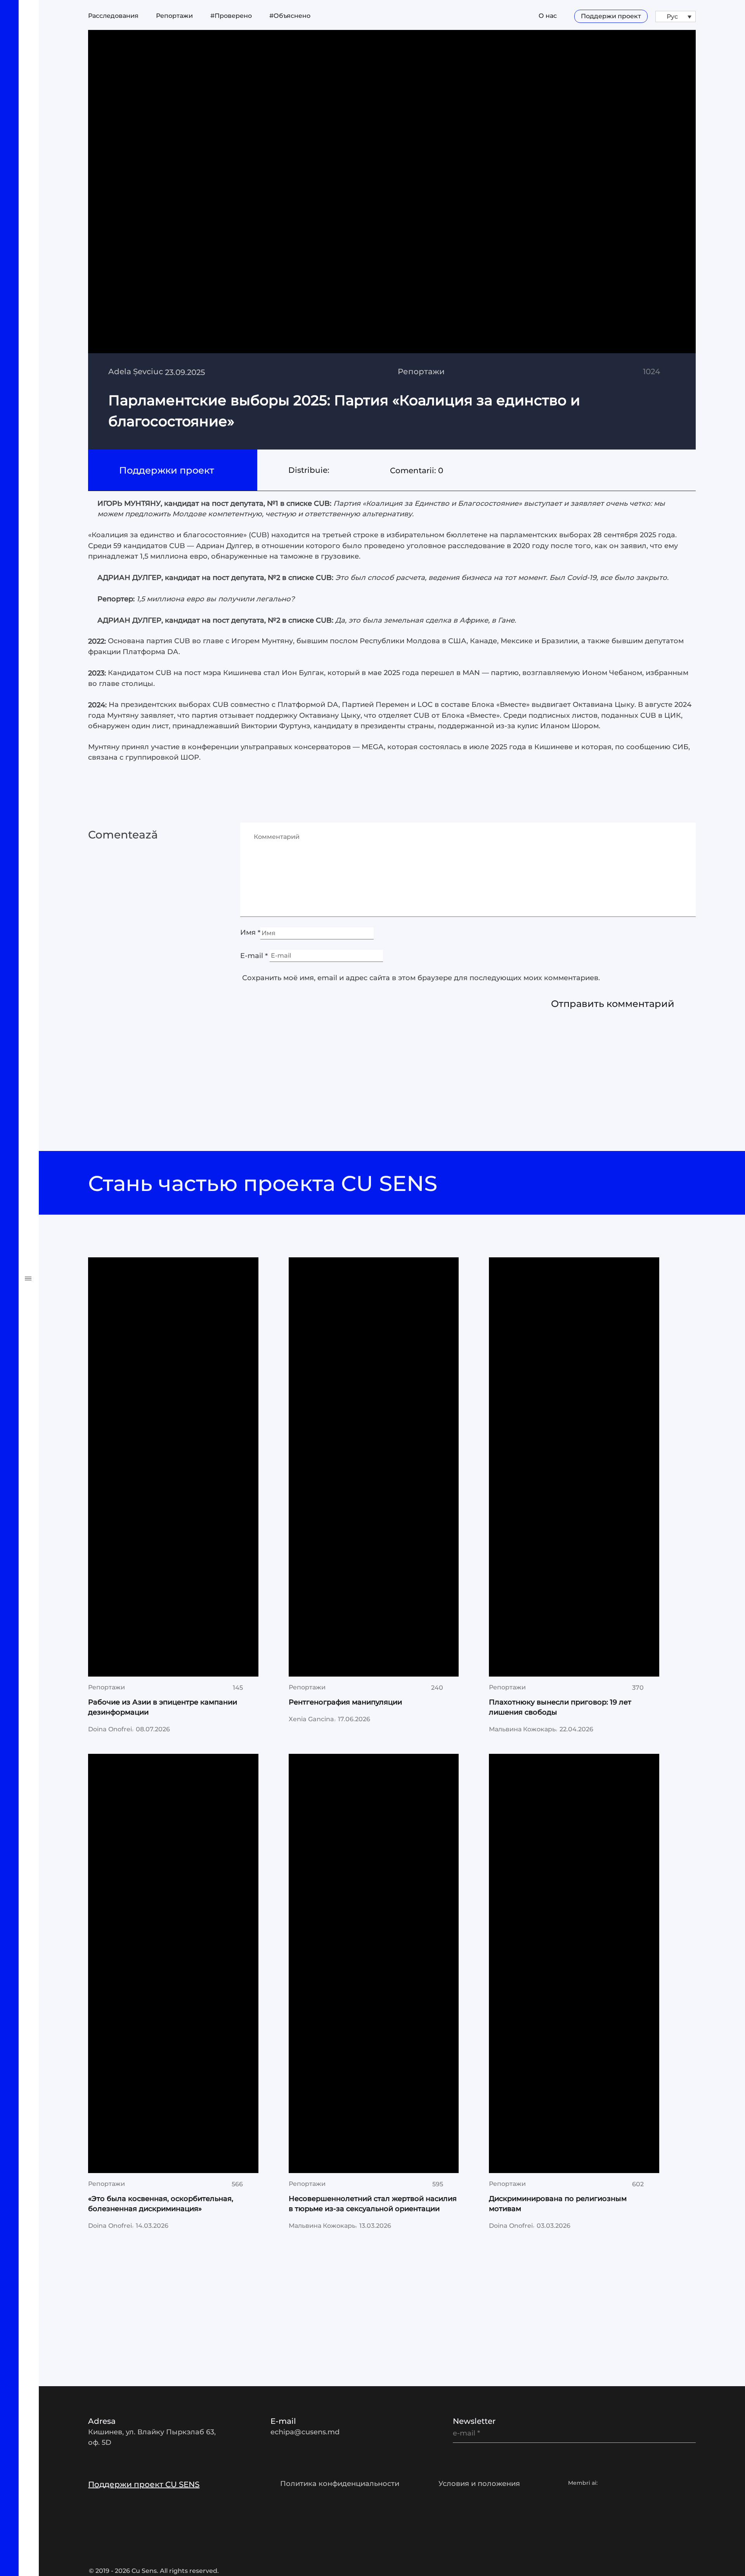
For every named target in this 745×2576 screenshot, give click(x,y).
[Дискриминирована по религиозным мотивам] (574, 1963)
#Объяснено (55, 1068)
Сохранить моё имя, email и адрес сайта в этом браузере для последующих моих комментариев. (421, 978)
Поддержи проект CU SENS (144, 2484)
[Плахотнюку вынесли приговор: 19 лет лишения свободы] (574, 1467)
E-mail (254, 956)
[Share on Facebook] (335, 470)
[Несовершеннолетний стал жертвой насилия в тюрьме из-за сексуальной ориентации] (374, 1963)
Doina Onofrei (110, 1729)
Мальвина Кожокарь (522, 1729)
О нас (548, 16)
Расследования (63, 985)
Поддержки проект (168, 470)
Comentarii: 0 (417, 470)
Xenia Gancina (311, 1719)
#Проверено (55, 1041)
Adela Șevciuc (136, 371)
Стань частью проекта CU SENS (266, 1183)
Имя (250, 933)
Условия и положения (479, 2484)
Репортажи (51, 1013)
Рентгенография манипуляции (345, 1702)
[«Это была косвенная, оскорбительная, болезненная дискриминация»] (173, 1963)
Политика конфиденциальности (340, 2484)
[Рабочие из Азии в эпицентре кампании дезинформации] (173, 1467)
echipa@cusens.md (305, 2432)
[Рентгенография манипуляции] (374, 1467)
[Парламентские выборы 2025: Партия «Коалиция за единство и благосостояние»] (392, 240)
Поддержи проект (611, 16)
